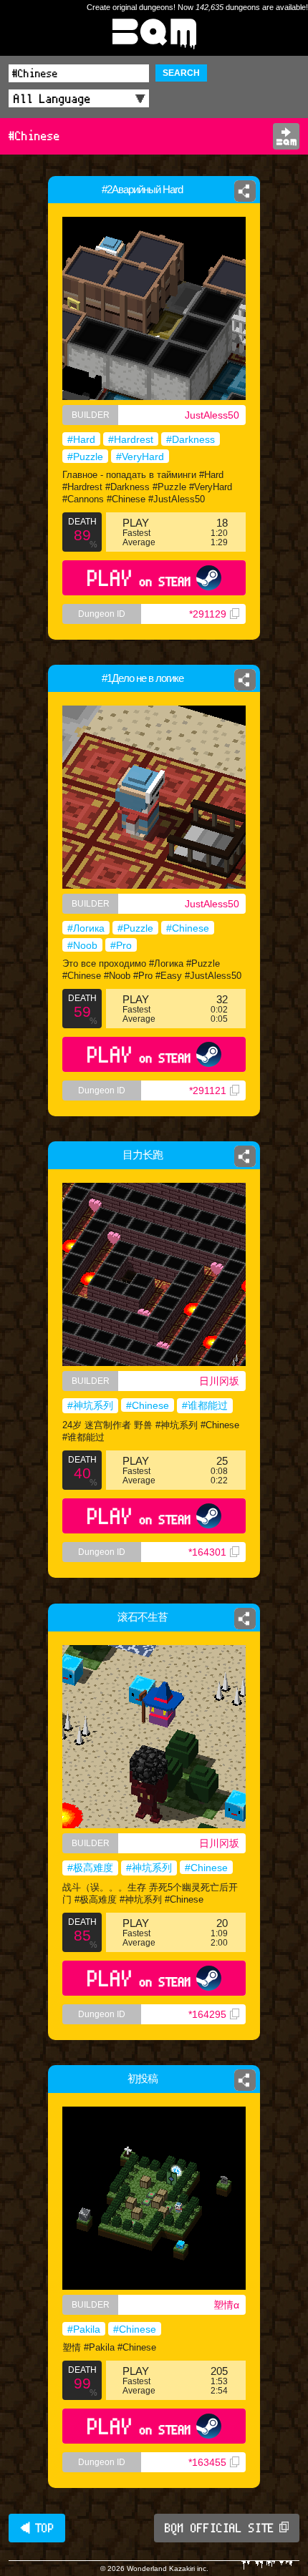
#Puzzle (85, 457)
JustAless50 (212, 415)
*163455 (207, 2462)
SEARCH (181, 73)
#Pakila (84, 2329)
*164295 (207, 2014)
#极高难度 (90, 1868)
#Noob (82, 945)
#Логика (86, 928)
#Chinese (188, 928)
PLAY (139, 578)
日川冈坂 (219, 1381)
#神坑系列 (90, 1405)
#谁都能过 (205, 1405)
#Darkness (191, 439)
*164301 (207, 1552)
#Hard (81, 439)
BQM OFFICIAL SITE (220, 2528)
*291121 (208, 1091)
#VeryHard (140, 457)
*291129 (208, 614)
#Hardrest (131, 439)
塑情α (226, 2305)
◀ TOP (37, 2528)
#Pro (121, 945)
